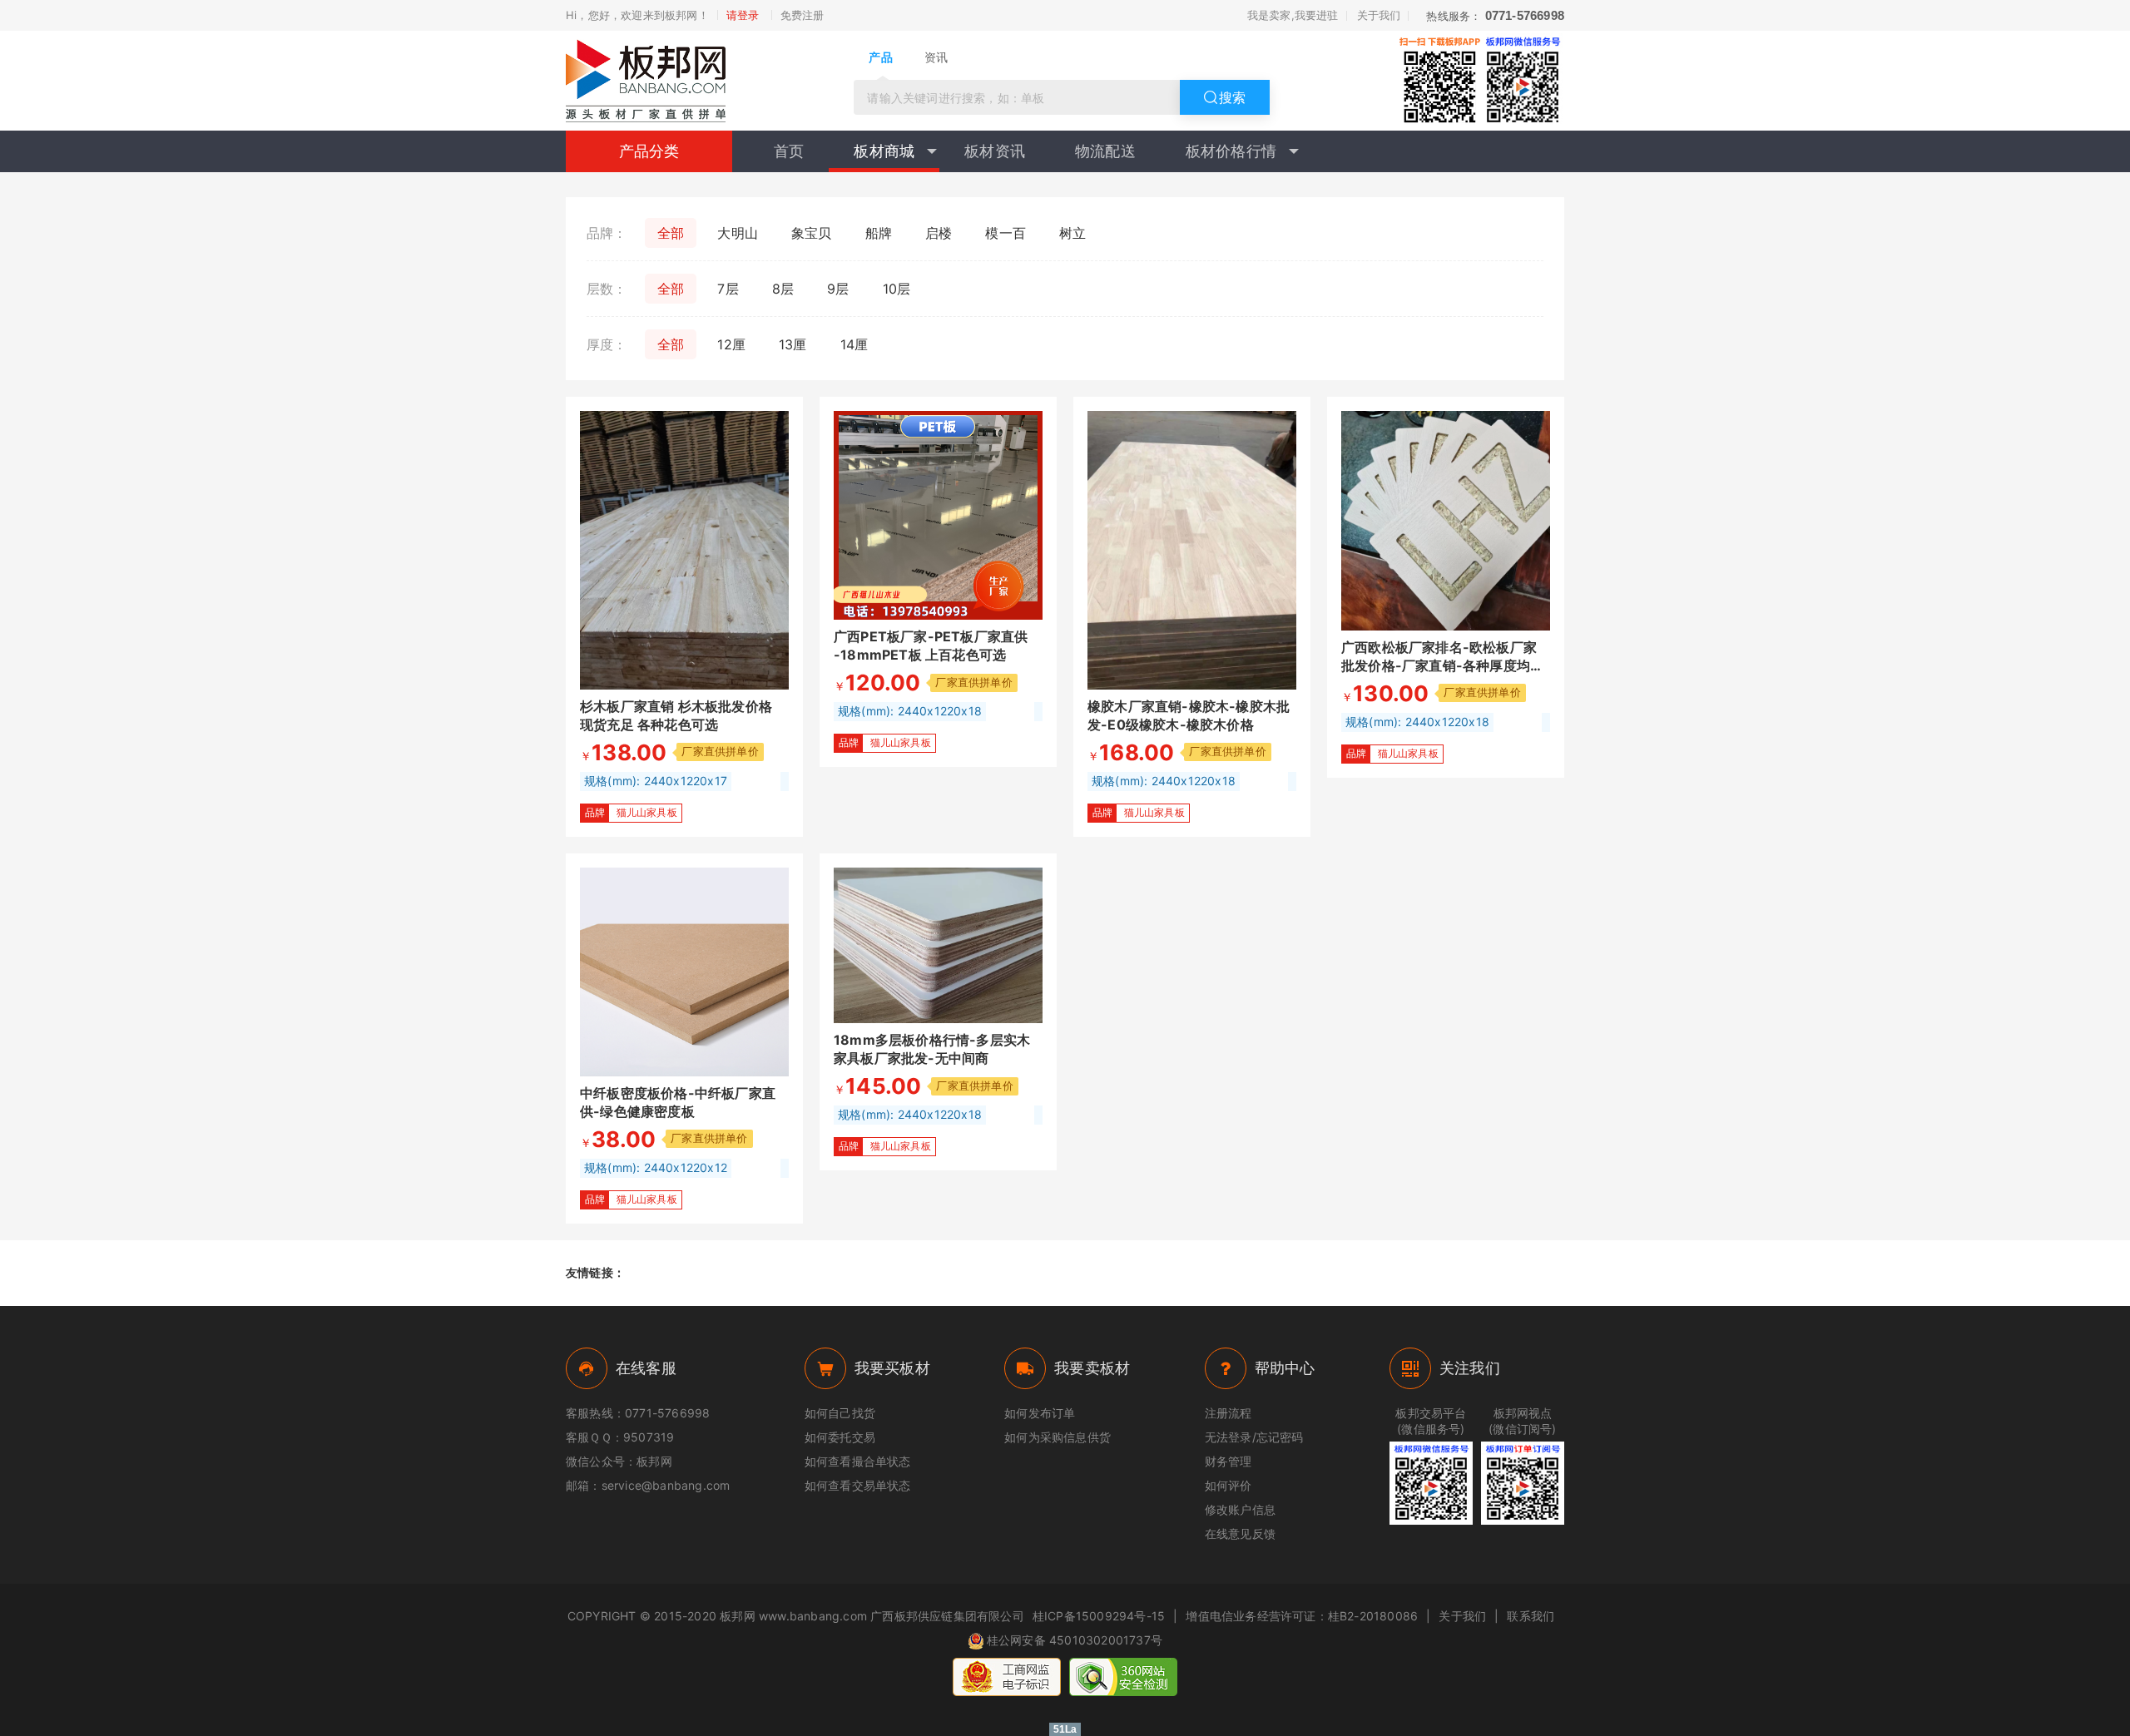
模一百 (1006, 233)
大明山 (738, 233)
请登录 (743, 15)
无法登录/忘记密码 (1254, 1437)
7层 (728, 289)
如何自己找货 (840, 1413)
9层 (838, 289)
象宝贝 (812, 233)
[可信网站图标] (1123, 1677)
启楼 (939, 233)
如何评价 (1228, 1485)
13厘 (793, 344)
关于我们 (1379, 15)
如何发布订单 (1040, 1413)
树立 (1072, 233)
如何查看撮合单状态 (858, 1461)
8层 (783, 289)
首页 (789, 151)
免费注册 (802, 15)
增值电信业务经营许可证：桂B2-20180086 (1302, 1616)
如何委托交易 (840, 1437)
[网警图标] (1007, 1677)
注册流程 (1228, 1413)
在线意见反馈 (1240, 1533)
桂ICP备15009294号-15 (1099, 1616)
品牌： (607, 233)
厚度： (607, 344)
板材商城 (884, 151)
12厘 (731, 344)
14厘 (854, 344)
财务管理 (1228, 1461)
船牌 (879, 233)
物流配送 (1105, 151)
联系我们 (1531, 1616)
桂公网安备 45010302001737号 (1075, 1640)
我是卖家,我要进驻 (1293, 15)
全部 (671, 233)
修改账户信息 (1240, 1509)
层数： (607, 289)
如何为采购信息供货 (1058, 1437)
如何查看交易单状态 (858, 1485)
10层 (897, 289)
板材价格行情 (1231, 151)
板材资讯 (995, 151)
